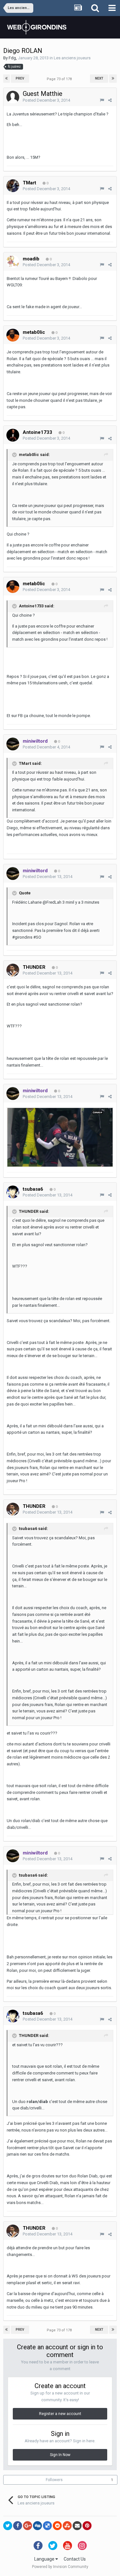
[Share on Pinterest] (87, 2526)
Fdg (12, 58)
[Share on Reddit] (57, 2526)
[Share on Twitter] (8, 2526)
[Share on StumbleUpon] (67, 2526)
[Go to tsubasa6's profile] (13, 1192)
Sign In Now (60, 2455)
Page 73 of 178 (60, 79)
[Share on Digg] (37, 2526)
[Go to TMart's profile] (13, 186)
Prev (20, 78)
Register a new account (60, 2414)
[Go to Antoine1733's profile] (13, 435)
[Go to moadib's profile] (13, 262)
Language (45, 2559)
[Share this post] (110, 100)
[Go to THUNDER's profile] (13, 970)
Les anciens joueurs (72, 58)
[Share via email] (77, 2526)
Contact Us (75, 2559)
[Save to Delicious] (47, 2526)
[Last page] (113, 79)
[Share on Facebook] (18, 2526)
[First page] (7, 79)
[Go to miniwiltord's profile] (13, 744)
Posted (46, 100)
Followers (54, 2480)
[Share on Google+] (28, 2526)
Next (99, 78)
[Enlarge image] (60, 1137)
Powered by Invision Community (60, 2567)
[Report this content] (102, 100)
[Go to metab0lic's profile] (13, 335)
